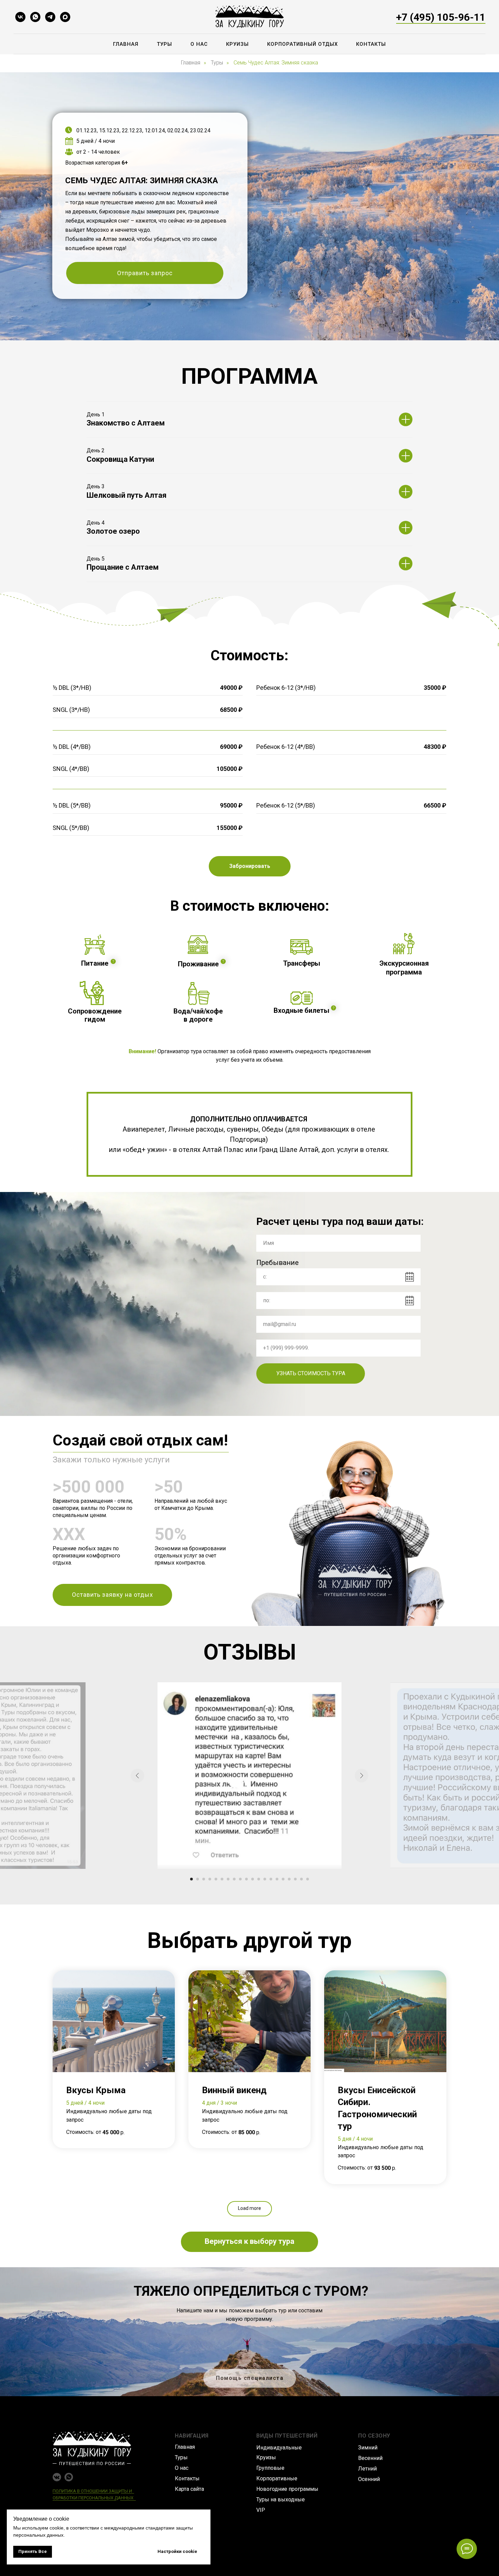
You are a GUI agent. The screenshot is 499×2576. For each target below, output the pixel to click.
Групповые (270, 2468)
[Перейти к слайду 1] (191, 1879)
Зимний (368, 2448)
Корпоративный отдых (302, 44)
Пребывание (278, 1263)
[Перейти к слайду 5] (216, 1879)
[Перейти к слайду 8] (234, 1879)
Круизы (237, 44)
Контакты (371, 44)
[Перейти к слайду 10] (246, 1879)
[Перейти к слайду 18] (295, 1879)
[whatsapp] (35, 17)
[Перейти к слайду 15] (277, 1879)
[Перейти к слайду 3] (204, 1879)
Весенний (370, 2458)
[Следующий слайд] (362, 1776)
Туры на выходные (281, 2499)
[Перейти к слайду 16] (283, 1879)
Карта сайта (189, 2489)
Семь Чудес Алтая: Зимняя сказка (276, 63)
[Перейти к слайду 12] (259, 1879)
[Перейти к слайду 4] (210, 1879)
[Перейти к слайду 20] (308, 1879)
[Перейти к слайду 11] (253, 1879)
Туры (164, 44)
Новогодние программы (287, 2489)
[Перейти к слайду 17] (289, 1879)
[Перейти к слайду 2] (198, 1879)
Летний (367, 2469)
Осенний (369, 2479)
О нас (199, 44)
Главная (126, 44)
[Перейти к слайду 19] (301, 1879)
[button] (145, 273)
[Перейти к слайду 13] (265, 1879)
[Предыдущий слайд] (137, 1776)
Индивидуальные (279, 2448)
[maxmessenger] (65, 17)
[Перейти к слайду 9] (240, 1879)
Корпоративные (277, 2478)
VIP (261, 2510)
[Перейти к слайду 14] (271, 1879)
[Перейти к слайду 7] (228, 1879)
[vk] (20, 17)
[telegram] (50, 17)
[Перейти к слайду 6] (222, 1879)
